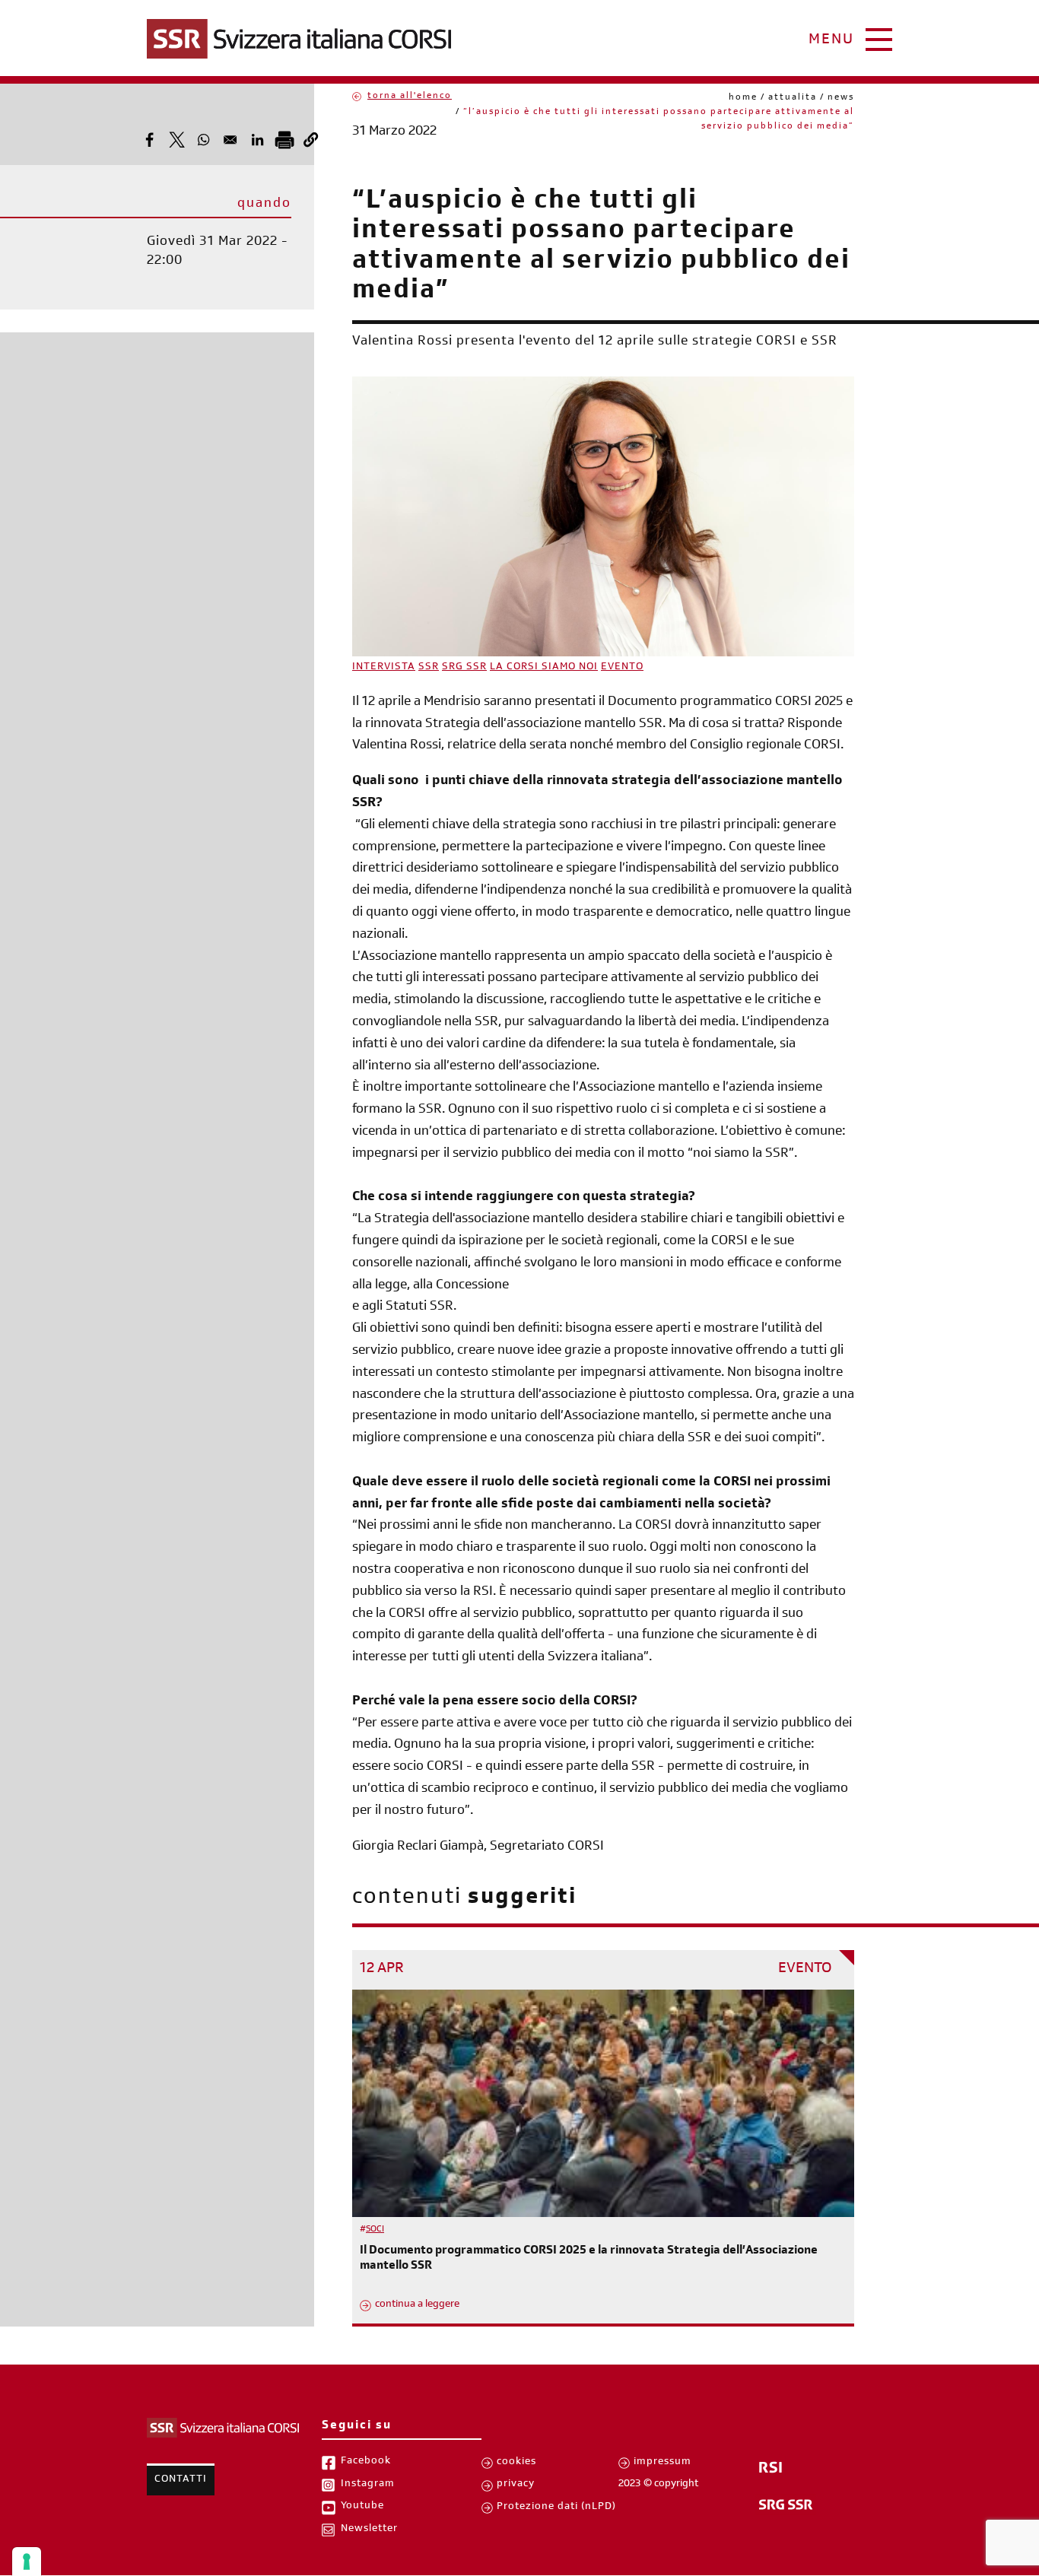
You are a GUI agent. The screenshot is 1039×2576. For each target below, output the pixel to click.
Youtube (362, 2507)
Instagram (368, 2485)
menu (831, 41)
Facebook (366, 2462)
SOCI (375, 2230)
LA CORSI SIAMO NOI (544, 668)
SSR (429, 668)
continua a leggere (417, 2305)
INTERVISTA (384, 668)
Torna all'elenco (410, 97)
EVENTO (622, 668)
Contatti (181, 2480)
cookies (516, 2463)
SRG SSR (464, 668)
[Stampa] (284, 140)
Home (743, 98)
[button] (311, 140)
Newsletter (369, 2530)
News (841, 98)
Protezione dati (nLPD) (556, 2508)
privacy (516, 2485)
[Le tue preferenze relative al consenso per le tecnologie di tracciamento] (27, 2562)
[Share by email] (230, 140)
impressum (662, 2463)
